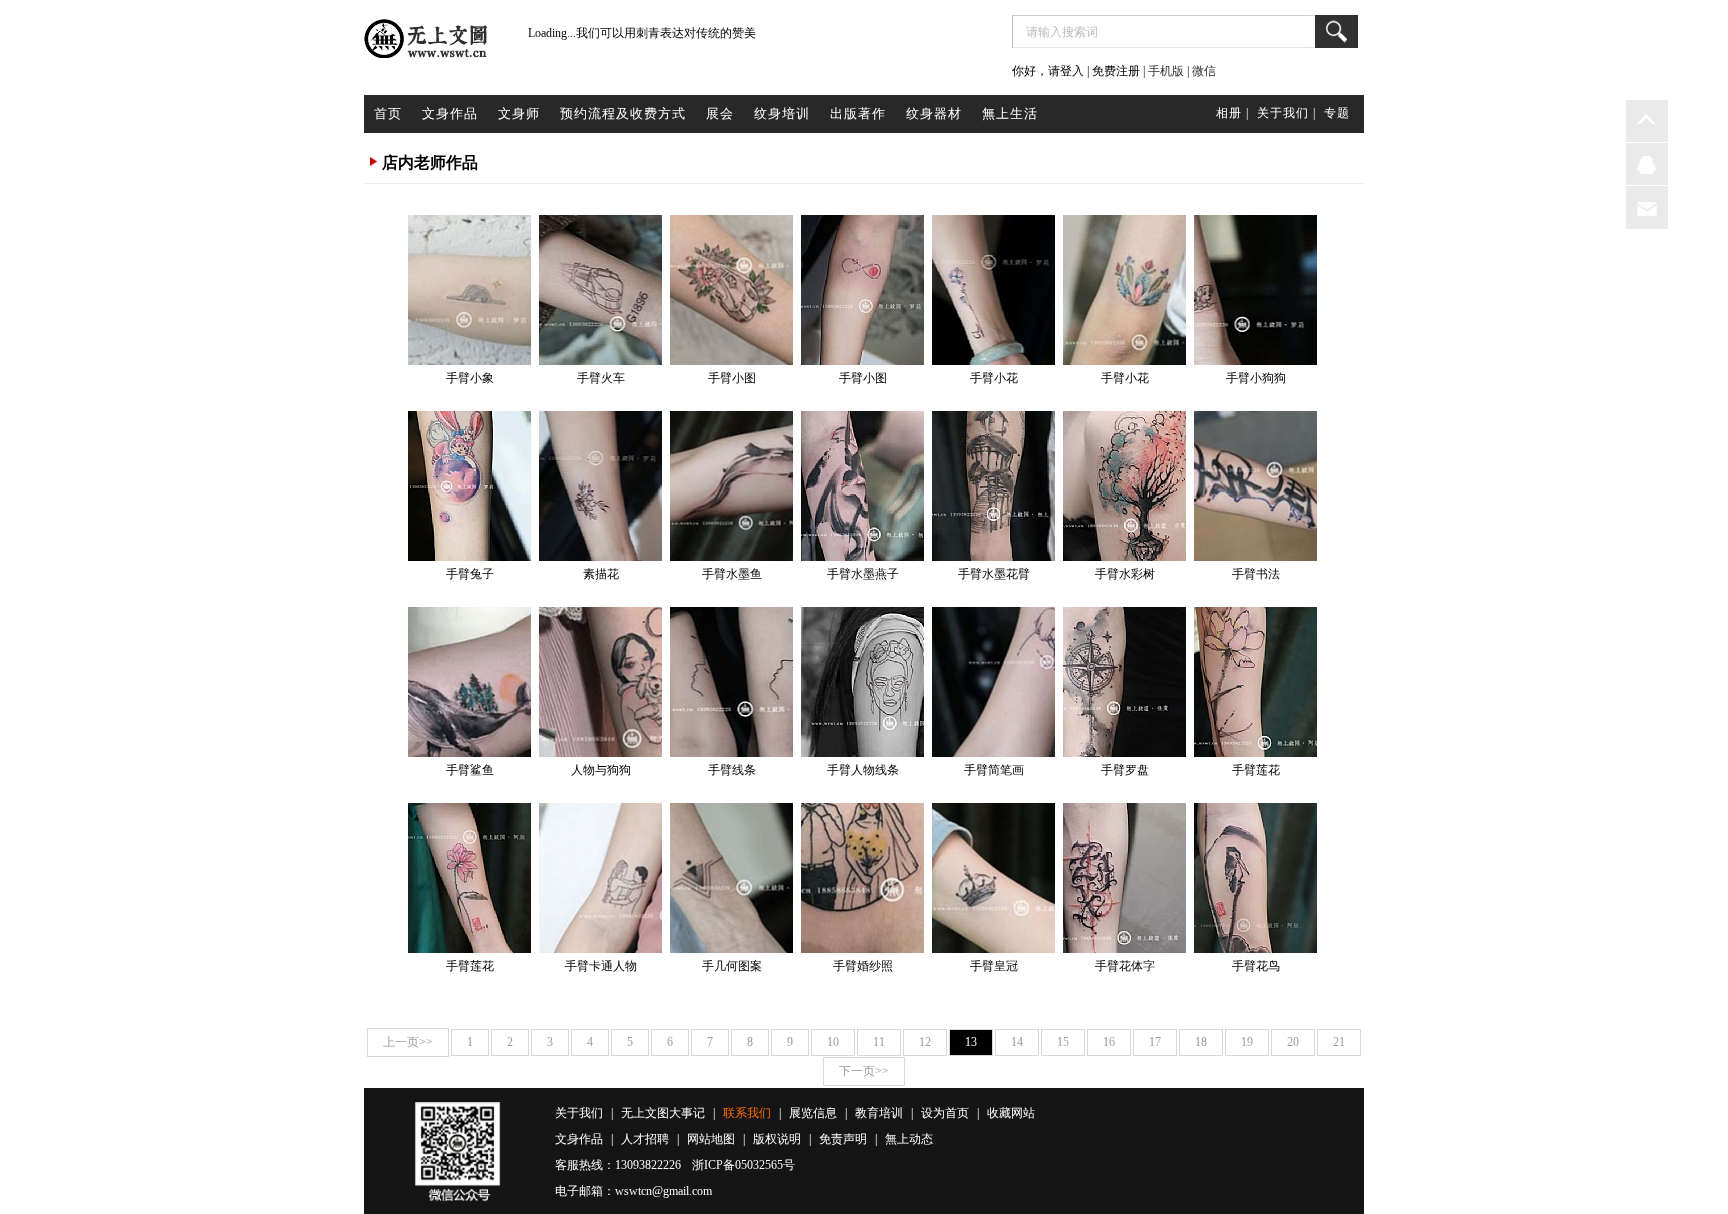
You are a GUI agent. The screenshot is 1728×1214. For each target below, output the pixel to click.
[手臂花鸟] (1255, 878)
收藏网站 (1011, 1113)
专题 (1337, 113)
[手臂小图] (731, 290)
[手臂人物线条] (862, 682)
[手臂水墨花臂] (993, 486)
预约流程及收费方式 (623, 113)
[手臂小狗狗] (1255, 290)
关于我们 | (1286, 113)
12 (925, 1042)
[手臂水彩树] (1124, 486)
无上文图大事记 (663, 1113)
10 (833, 1042)
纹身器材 (934, 113)
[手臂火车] (600, 290)
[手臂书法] (1255, 486)
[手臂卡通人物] (600, 878)
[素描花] (600, 486)
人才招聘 (645, 1139)
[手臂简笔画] (993, 682)
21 (1339, 1042)
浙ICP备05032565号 (743, 1165)
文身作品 (450, 113)
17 (1155, 1042)
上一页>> (408, 1042)
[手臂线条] (731, 682)
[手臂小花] (993, 290)
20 (1293, 1042)
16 (1109, 1042)
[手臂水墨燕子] (862, 486)
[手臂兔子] (469, 486)
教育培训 (879, 1113)
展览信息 (813, 1113)
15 (1063, 1042)
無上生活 (1010, 113)
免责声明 (843, 1139)
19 (1247, 1042)
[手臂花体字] (1124, 878)
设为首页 (945, 1113)
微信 (1204, 71)
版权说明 (777, 1139)
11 (879, 1042)
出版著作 (858, 113)
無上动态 (909, 1139)
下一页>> (864, 1071)
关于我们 (579, 1113)
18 (1201, 1042)
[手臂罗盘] (1124, 682)
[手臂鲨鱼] (469, 682)
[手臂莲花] (1255, 682)
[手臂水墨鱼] (731, 486)
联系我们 (747, 1113)
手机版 (1166, 71)
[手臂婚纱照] (862, 878)
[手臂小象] (469, 290)
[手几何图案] (731, 878)
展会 (720, 113)
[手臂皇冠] (993, 878)
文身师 (519, 113)
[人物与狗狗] (600, 682)
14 (1017, 1042)
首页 (388, 113)
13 (971, 1042)
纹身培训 (782, 113)
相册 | (1232, 113)
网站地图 (711, 1139)
